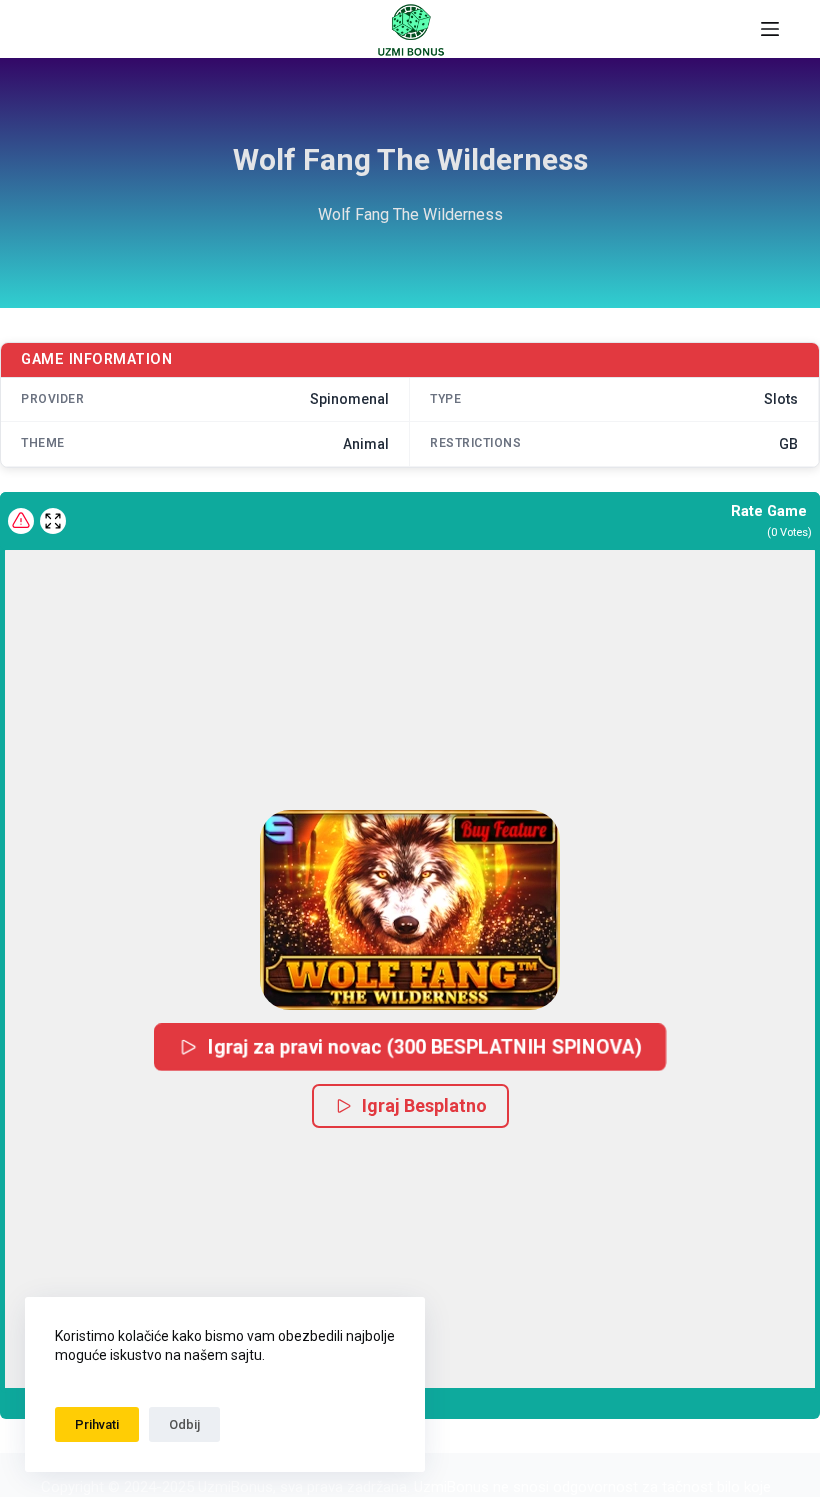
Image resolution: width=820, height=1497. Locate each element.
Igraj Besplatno (424, 1105)
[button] (410, 910)
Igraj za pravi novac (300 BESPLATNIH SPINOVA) (425, 1046)
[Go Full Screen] (53, 521)
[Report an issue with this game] (21, 521)
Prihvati (97, 1424)
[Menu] (770, 29)
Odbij (184, 1424)
